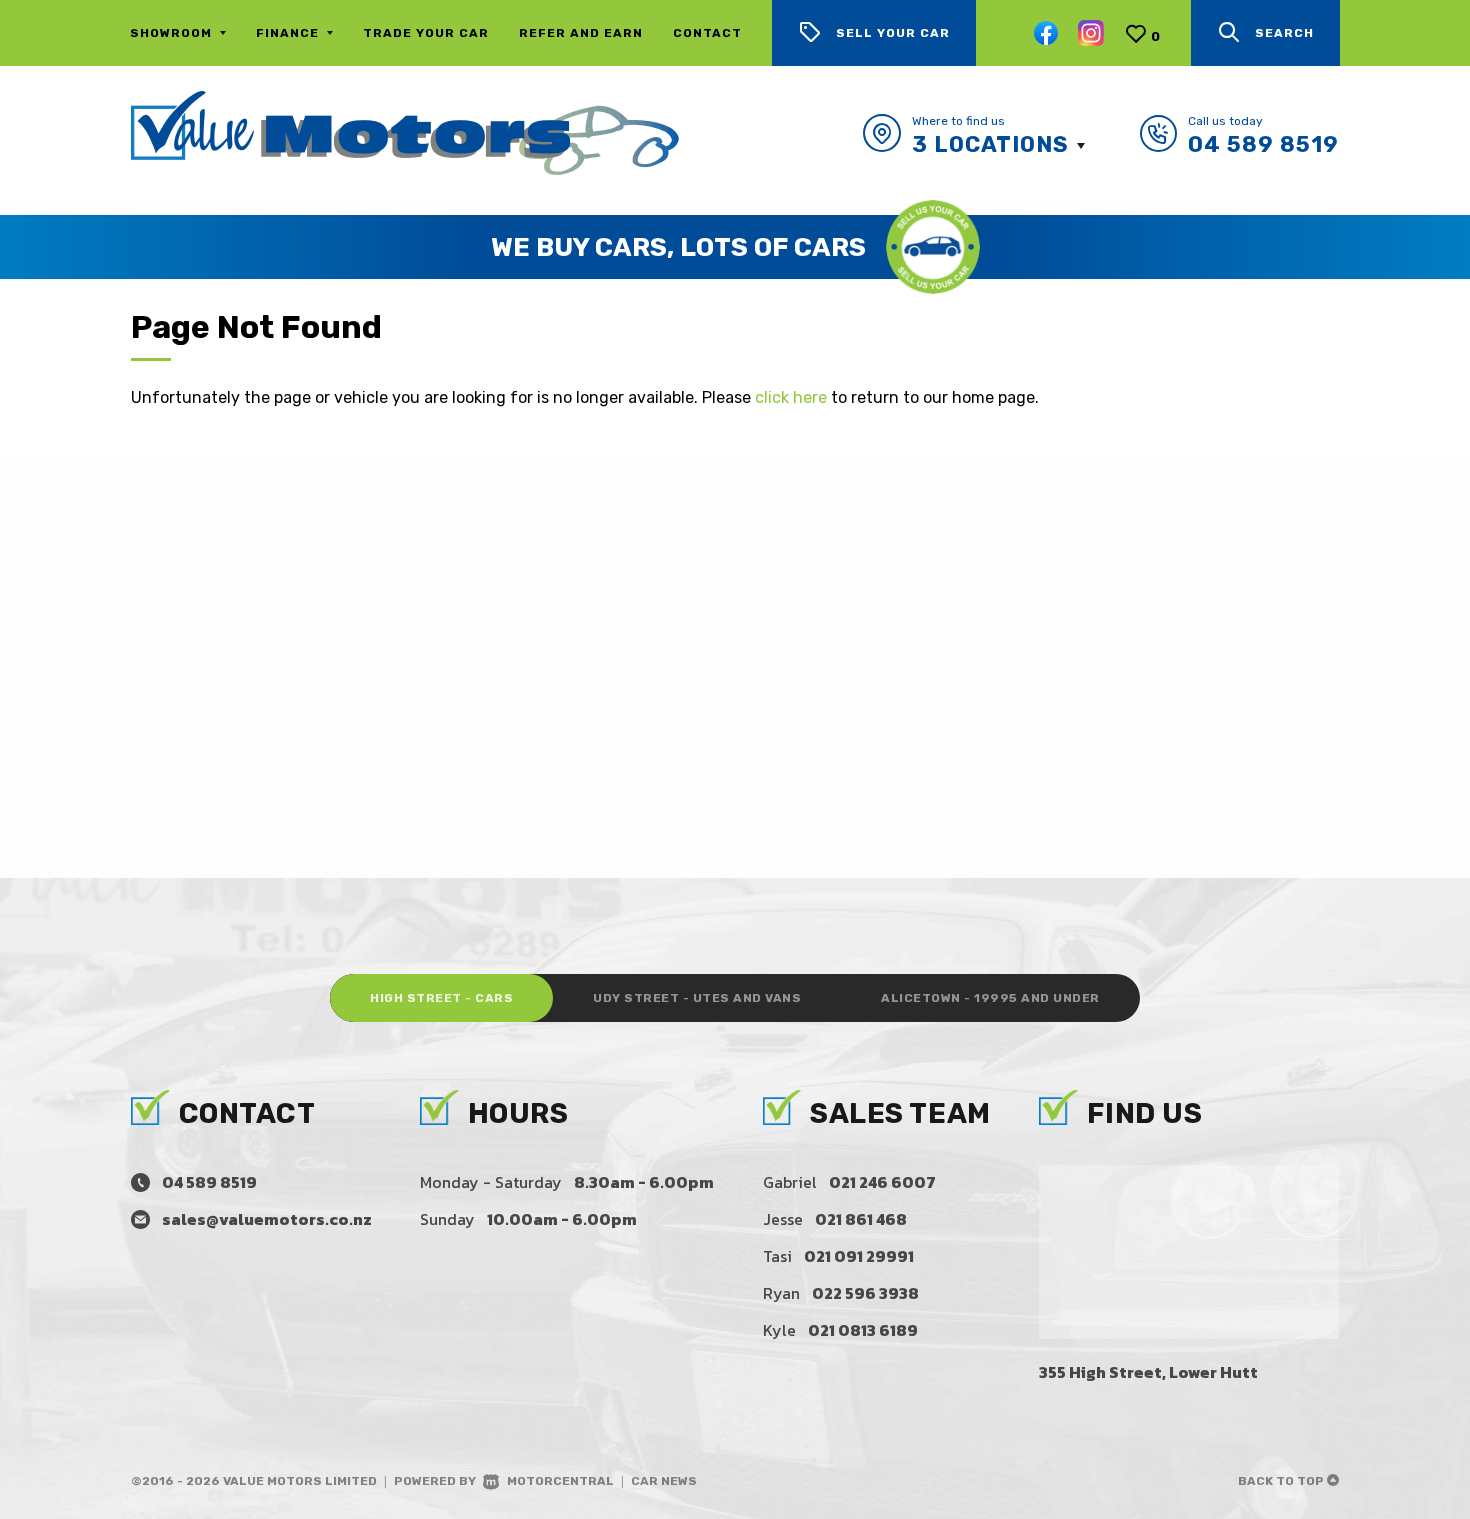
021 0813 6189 (863, 1330)
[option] (735, 247)
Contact (707, 33)
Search (1284, 33)
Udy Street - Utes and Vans (697, 998)
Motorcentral (560, 1481)
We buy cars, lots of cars (678, 247)
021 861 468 (861, 1219)
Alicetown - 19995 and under (990, 998)
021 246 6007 (882, 1182)
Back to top (1282, 1481)
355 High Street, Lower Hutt (1148, 1372)
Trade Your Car (426, 33)
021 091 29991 (859, 1256)
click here (791, 397)
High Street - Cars (441, 998)
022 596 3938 (865, 1293)
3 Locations (990, 144)
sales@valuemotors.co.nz (267, 1219)
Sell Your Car (893, 33)
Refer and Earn (581, 33)
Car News (664, 1481)
